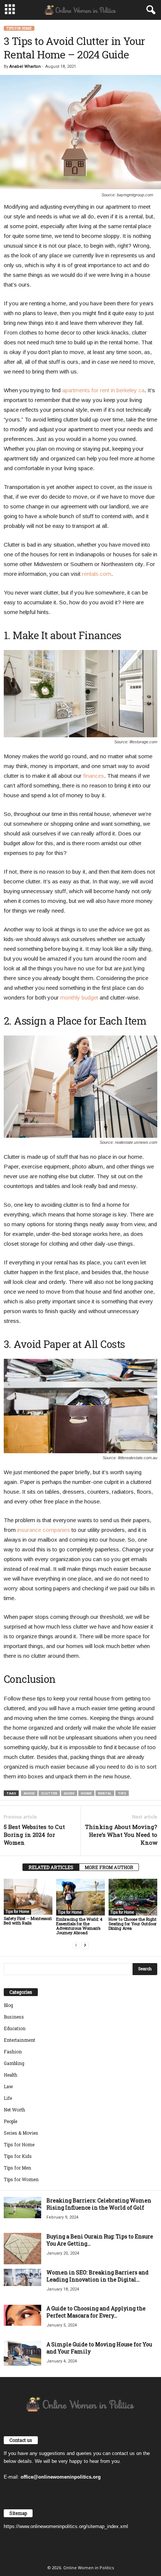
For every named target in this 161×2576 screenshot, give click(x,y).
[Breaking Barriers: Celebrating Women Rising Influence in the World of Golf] (22, 2208)
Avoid (29, 1793)
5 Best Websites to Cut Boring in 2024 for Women (34, 1835)
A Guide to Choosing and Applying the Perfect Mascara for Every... (96, 2312)
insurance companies (44, 1530)
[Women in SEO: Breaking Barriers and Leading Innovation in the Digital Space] (22, 2277)
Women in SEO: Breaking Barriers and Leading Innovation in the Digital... (98, 2276)
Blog (8, 2005)
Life (8, 2098)
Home (86, 1793)
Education (15, 2028)
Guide (69, 1793)
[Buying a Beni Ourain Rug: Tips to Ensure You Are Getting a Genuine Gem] (22, 2249)
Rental (105, 1793)
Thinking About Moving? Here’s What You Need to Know (121, 1835)
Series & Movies (21, 2133)
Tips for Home (19, 28)
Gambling (14, 2063)
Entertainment (19, 2040)
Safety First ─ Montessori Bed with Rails (28, 1921)
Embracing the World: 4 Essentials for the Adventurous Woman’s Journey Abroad (79, 1926)
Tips (122, 1793)
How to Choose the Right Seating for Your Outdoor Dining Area (133, 1924)
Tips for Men (17, 2168)
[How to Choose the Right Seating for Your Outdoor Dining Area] (133, 1897)
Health (10, 2075)
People (10, 2121)
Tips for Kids (18, 2156)
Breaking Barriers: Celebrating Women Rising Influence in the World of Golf (99, 2204)
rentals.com (97, 574)
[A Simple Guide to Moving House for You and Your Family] (22, 2353)
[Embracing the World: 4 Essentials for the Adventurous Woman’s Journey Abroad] (80, 1897)
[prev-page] (76, 1945)
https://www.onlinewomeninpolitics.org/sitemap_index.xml (66, 2526)
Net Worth (14, 2110)
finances (94, 776)
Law (8, 2086)
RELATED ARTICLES (51, 1867)
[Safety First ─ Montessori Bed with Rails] (28, 1897)
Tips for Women (21, 2179)
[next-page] (85, 1945)
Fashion (13, 2052)
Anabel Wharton (25, 66)
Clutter (49, 1793)
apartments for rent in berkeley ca (103, 390)
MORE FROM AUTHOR (109, 1867)
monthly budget (79, 997)
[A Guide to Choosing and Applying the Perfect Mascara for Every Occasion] (22, 2315)
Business (14, 2017)
